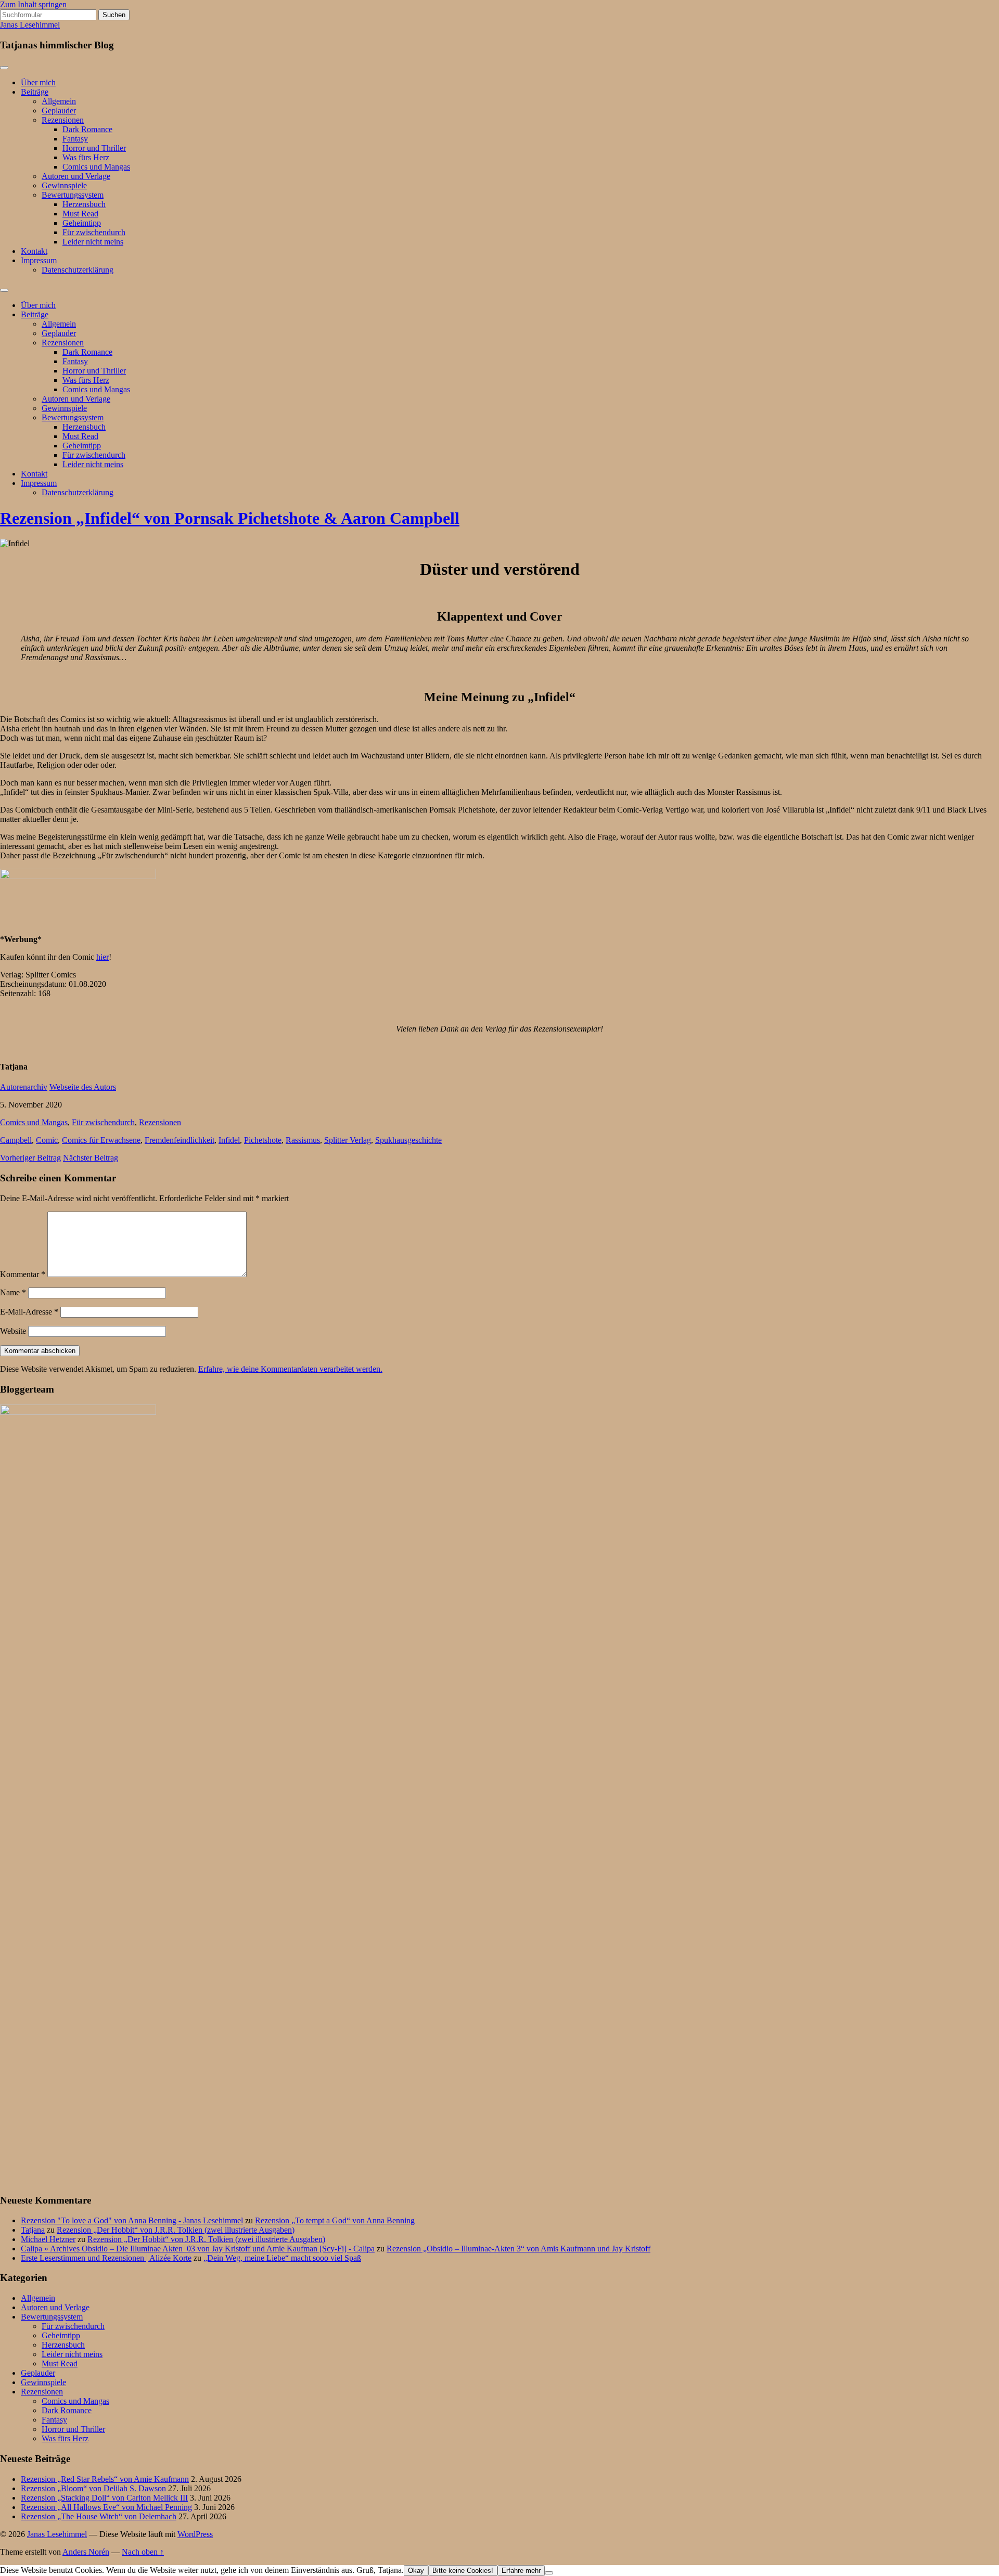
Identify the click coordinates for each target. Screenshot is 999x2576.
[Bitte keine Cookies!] (549, 2573)
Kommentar (23, 1274)
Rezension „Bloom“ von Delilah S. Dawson (93, 2488)
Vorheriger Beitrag (30, 1158)
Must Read (80, 214)
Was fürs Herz (86, 157)
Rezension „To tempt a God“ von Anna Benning (335, 2220)
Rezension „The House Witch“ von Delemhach (99, 2516)
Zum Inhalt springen (33, 4)
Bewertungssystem (73, 195)
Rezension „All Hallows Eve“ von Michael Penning (106, 2507)
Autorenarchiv (24, 1087)
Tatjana (33, 2230)
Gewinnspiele (64, 185)
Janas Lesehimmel (30, 25)
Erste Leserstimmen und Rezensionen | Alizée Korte (106, 2258)
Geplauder (59, 111)
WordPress (195, 2534)
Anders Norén (86, 2552)
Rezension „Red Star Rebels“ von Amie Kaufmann (105, 2479)
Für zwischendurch (94, 232)
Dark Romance (87, 129)
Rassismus (303, 1140)
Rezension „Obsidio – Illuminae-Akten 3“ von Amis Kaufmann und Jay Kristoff (518, 2249)
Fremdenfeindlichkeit (180, 1140)
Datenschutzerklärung (78, 270)
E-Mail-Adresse (29, 1312)
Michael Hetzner (48, 2239)
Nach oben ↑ (143, 2552)
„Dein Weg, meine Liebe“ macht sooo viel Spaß (282, 2258)
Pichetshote (263, 1140)
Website (13, 1331)
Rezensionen (63, 120)
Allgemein (59, 101)
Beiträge (35, 92)
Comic (47, 1140)
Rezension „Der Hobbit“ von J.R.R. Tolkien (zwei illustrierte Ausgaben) (176, 2230)
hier (103, 957)
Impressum (39, 260)
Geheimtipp (82, 223)
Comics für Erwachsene (101, 1140)
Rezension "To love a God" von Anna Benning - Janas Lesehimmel (132, 2220)
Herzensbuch (84, 204)
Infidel (229, 1140)
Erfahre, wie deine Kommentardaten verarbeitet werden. (290, 1369)
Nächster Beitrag (91, 1158)
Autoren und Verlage (76, 176)
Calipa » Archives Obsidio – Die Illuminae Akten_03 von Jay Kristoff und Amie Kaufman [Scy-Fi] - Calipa (198, 2249)
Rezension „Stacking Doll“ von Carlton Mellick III (104, 2498)
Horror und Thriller (94, 148)
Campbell (16, 1140)
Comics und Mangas (96, 167)
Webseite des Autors (83, 1087)
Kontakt (34, 251)
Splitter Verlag (348, 1140)
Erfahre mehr (521, 2571)
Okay (416, 2571)
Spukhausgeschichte (408, 1140)
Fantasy (75, 139)
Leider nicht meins (93, 242)
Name (13, 1292)
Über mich (38, 82)
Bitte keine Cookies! (463, 2571)
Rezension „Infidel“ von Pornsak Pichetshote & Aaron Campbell (230, 518)
